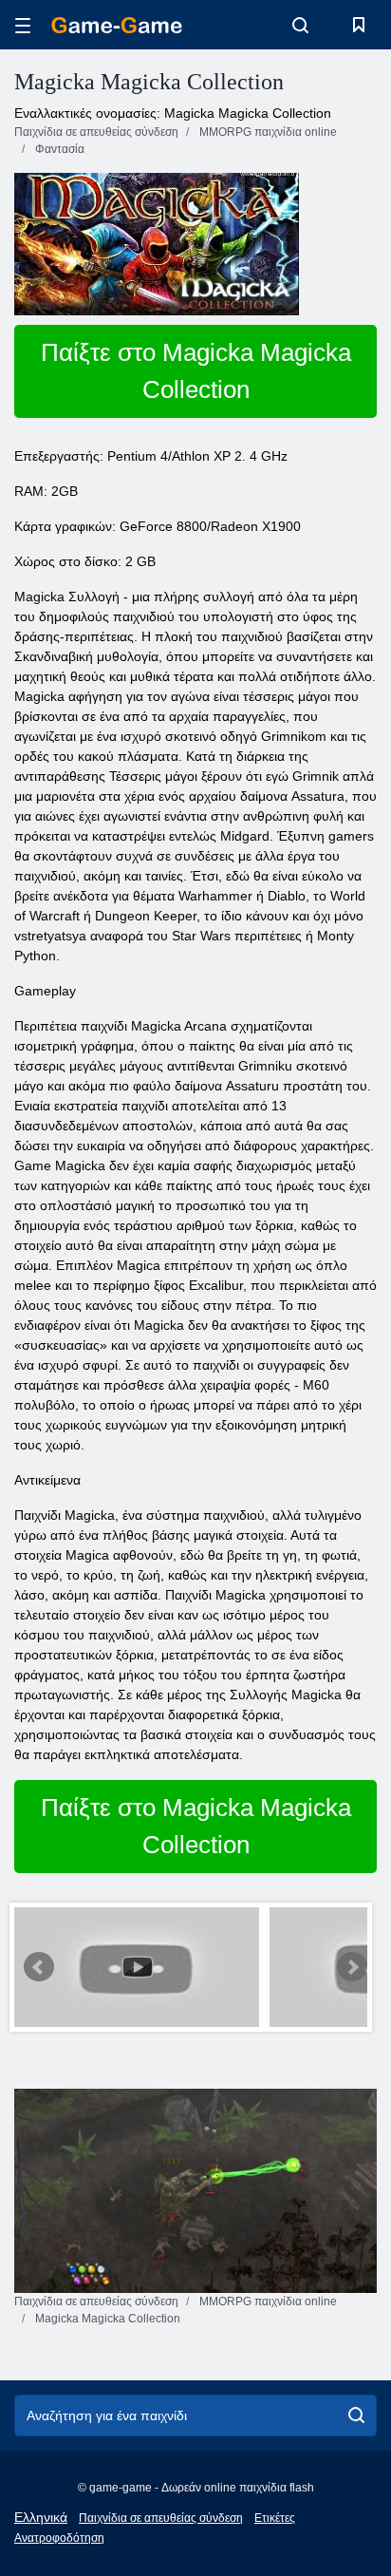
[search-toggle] (300, 25)
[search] (356, 2415)
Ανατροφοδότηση (59, 2538)
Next (352, 1967)
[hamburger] (23, 25)
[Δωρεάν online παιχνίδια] (117, 25)
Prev (39, 1967)
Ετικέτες (275, 2518)
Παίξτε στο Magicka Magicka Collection (196, 371)
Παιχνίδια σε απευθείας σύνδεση (161, 2518)
